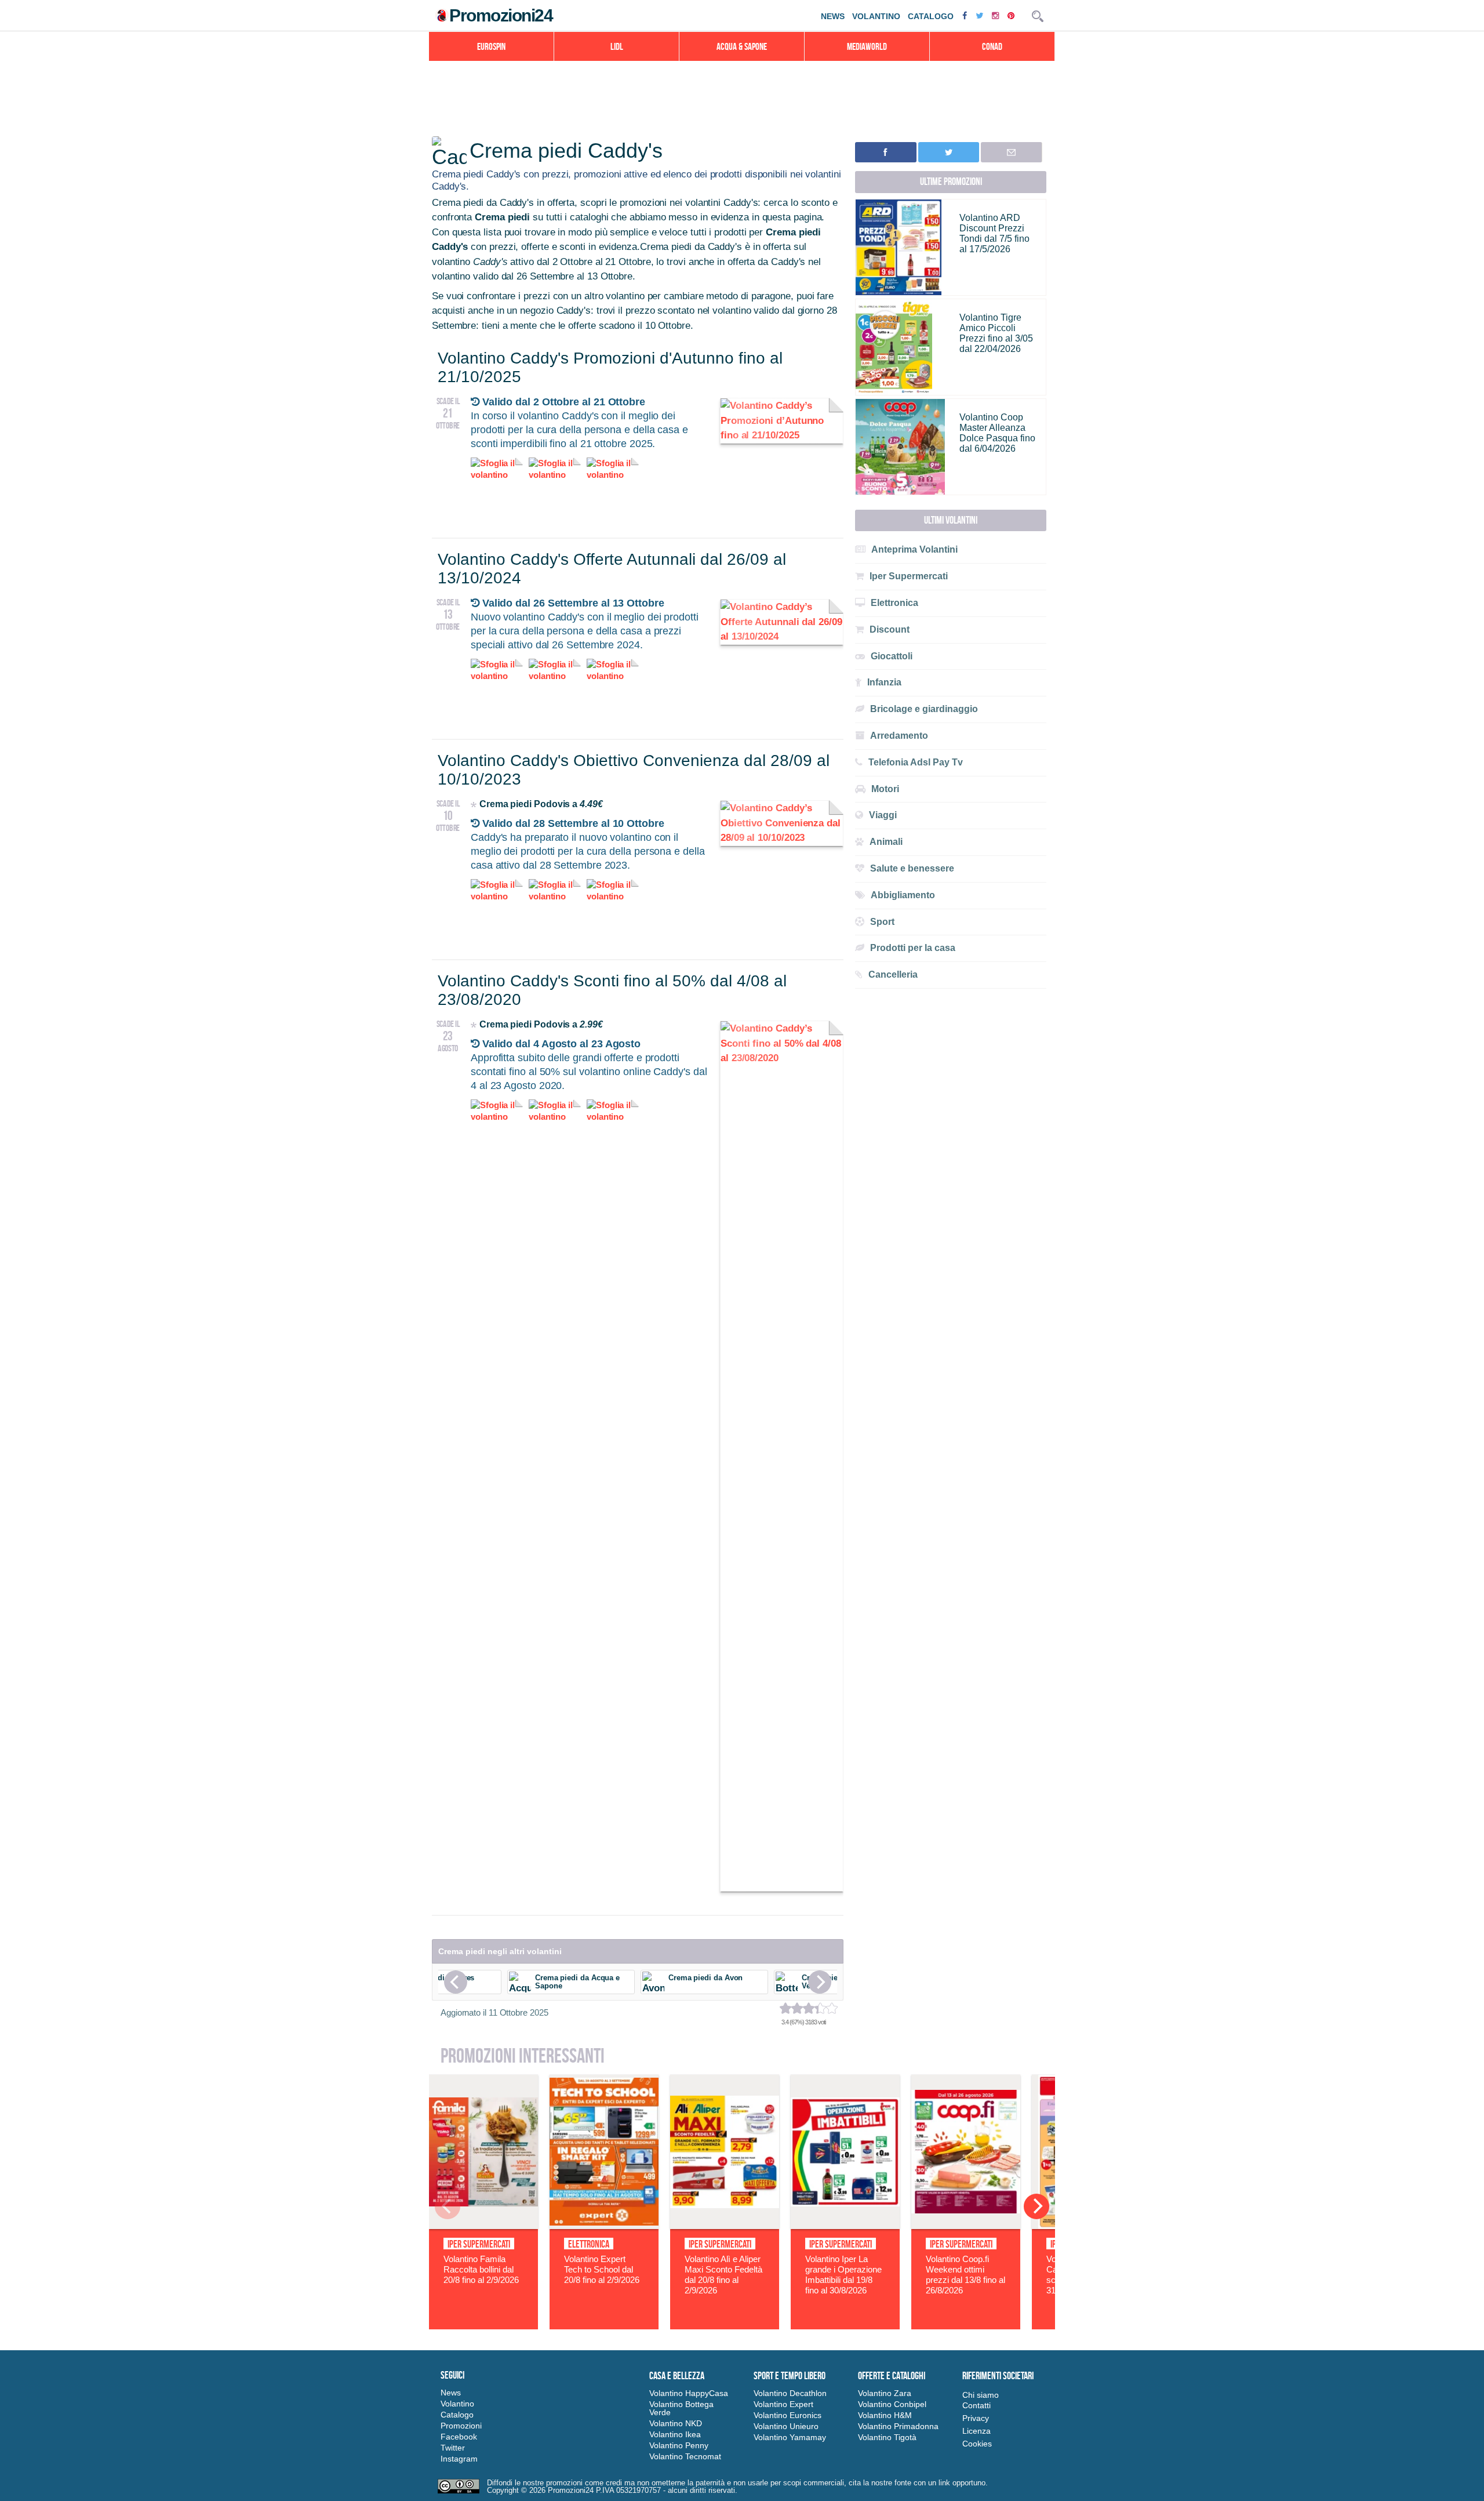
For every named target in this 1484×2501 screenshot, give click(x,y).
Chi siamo (981, 2395)
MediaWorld (867, 46)
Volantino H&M (885, 2415)
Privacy (976, 2418)
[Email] (1011, 152)
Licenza (976, 2431)
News (833, 16)
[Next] (820, 1982)
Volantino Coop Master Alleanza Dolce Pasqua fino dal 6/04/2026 (997, 433)
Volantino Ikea (675, 2434)
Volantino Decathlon (790, 2393)
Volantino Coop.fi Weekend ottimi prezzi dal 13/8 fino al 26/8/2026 (965, 2275)
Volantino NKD (676, 2423)
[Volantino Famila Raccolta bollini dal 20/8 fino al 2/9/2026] (483, 2226)
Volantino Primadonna (898, 2426)
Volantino (876, 16)
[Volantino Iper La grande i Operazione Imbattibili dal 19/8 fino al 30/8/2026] (845, 2226)
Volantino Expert (783, 2404)
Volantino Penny (679, 2445)
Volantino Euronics (788, 2415)
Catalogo (931, 16)
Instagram (459, 2459)
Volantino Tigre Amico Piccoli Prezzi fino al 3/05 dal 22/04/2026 (996, 333)
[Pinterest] (1012, 15)
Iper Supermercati (479, 2244)
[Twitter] (981, 15)
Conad (992, 46)
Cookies (977, 2444)
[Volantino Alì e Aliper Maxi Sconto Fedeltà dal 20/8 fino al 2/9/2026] (725, 2226)
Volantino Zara (885, 2393)
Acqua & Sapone (742, 46)
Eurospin (491, 46)
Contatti (976, 2405)
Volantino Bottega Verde (681, 2408)
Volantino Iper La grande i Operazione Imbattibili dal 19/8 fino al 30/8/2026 (843, 2275)
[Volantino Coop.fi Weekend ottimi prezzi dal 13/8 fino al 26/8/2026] (966, 2226)
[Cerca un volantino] (1038, 16)
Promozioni (461, 2426)
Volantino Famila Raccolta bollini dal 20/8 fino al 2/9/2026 (481, 2269)
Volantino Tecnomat (685, 2456)
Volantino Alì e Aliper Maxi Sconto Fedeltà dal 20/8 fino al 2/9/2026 (723, 2275)
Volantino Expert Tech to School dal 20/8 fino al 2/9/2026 (602, 2269)
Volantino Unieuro (786, 2426)
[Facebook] (966, 15)
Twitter (453, 2448)
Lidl (617, 46)
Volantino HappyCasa (689, 2393)
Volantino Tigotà (887, 2437)
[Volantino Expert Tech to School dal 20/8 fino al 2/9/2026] (604, 2226)
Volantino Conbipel (892, 2404)
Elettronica (589, 2244)
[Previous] (456, 1982)
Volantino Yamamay (790, 2437)
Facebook (459, 2437)
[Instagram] (997, 15)
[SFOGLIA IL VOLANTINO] (782, 435)
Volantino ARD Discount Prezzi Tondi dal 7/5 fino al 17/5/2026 (994, 233)
